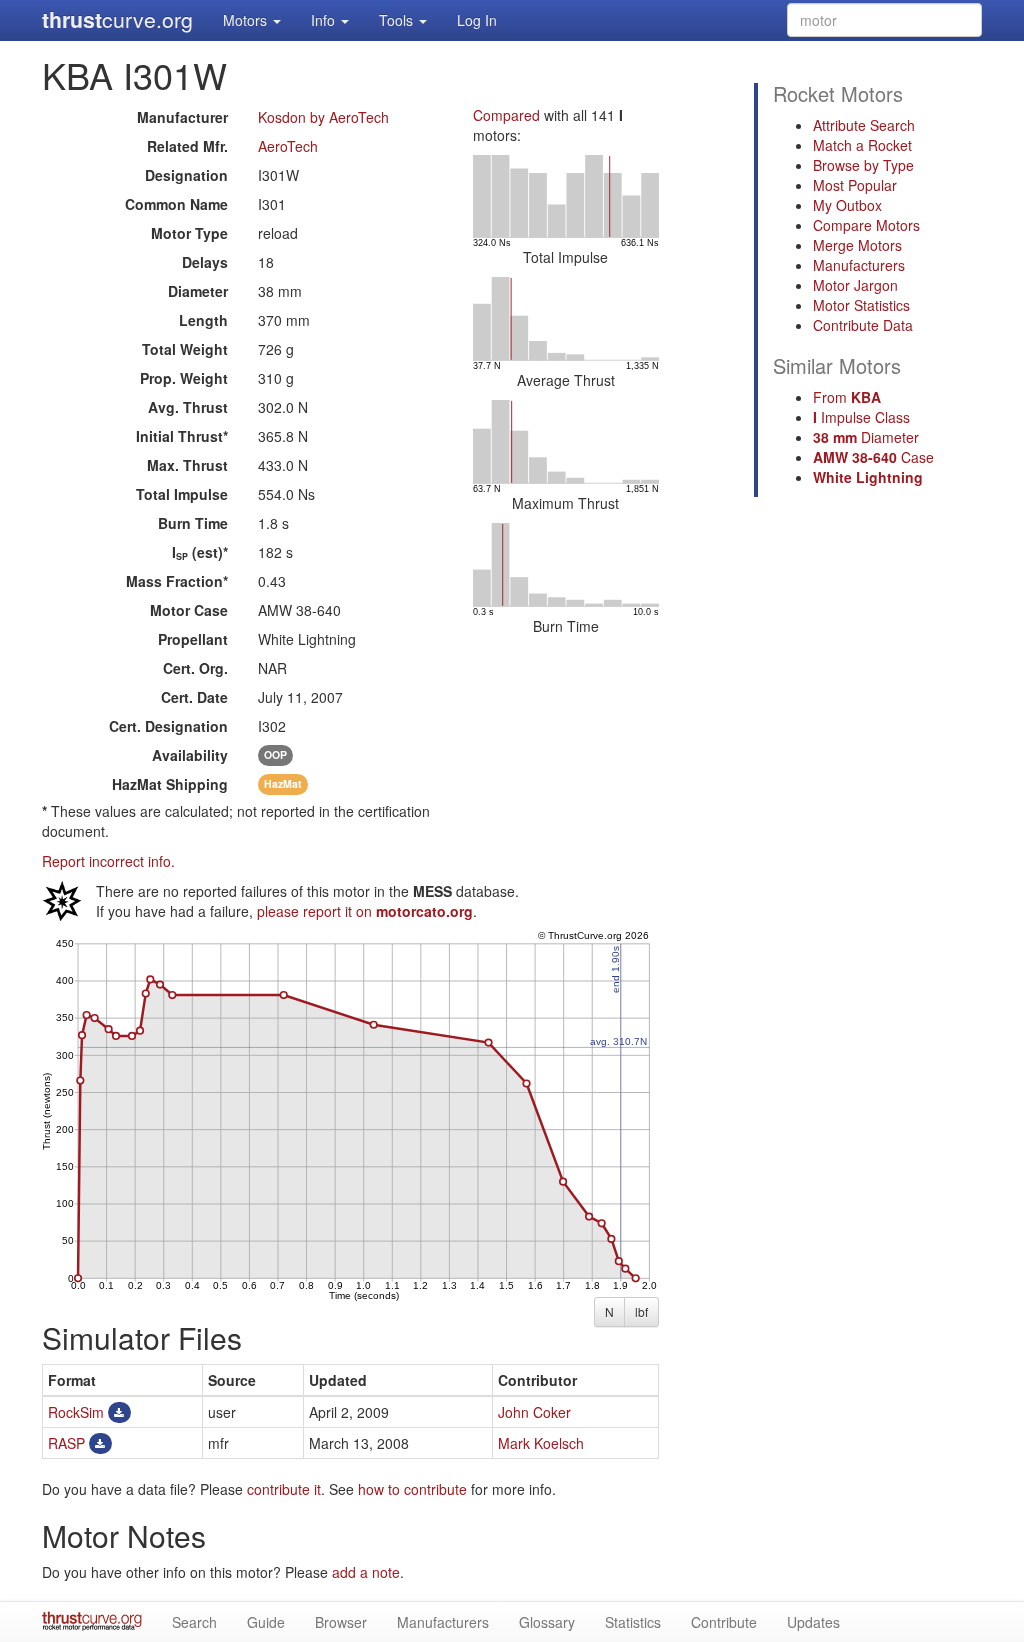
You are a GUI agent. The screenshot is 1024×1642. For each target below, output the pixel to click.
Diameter (198, 291)
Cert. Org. (195, 668)
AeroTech (288, 146)
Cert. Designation (168, 726)
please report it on (365, 911)
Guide (266, 1622)
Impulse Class (861, 417)
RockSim (76, 1412)
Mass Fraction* (177, 581)
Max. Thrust (187, 465)
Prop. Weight (184, 378)
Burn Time (193, 523)
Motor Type (189, 233)
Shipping (170, 784)
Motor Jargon (855, 285)
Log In (477, 20)
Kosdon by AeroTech (323, 117)
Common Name (176, 204)
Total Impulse (182, 494)
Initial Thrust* (182, 436)
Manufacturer (182, 117)
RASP (66, 1443)
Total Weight (185, 349)
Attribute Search (864, 125)
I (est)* (200, 552)
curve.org (117, 19)
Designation (186, 175)
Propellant (193, 639)
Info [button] (325, 20)
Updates (813, 1622)
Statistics (633, 1622)
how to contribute (412, 1489)
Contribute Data (863, 325)
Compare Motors (866, 225)
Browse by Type (863, 165)
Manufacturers (859, 265)
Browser (341, 1622)
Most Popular (855, 185)
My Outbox (847, 205)
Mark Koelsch (541, 1443)
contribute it (284, 1489)
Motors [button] (247, 20)
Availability (190, 755)
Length (203, 320)
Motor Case (189, 610)
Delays (205, 262)
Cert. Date (194, 697)
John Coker (534, 1412)
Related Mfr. (187, 146)
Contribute (724, 1622)
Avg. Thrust (188, 407)
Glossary (547, 1622)
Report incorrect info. (108, 861)
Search (194, 1622)
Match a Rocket (862, 145)
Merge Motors (857, 245)
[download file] (119, 1412)
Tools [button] (398, 20)
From (847, 397)
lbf (641, 1311)
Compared (506, 115)
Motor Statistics (861, 305)
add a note (366, 1572)
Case (873, 457)
